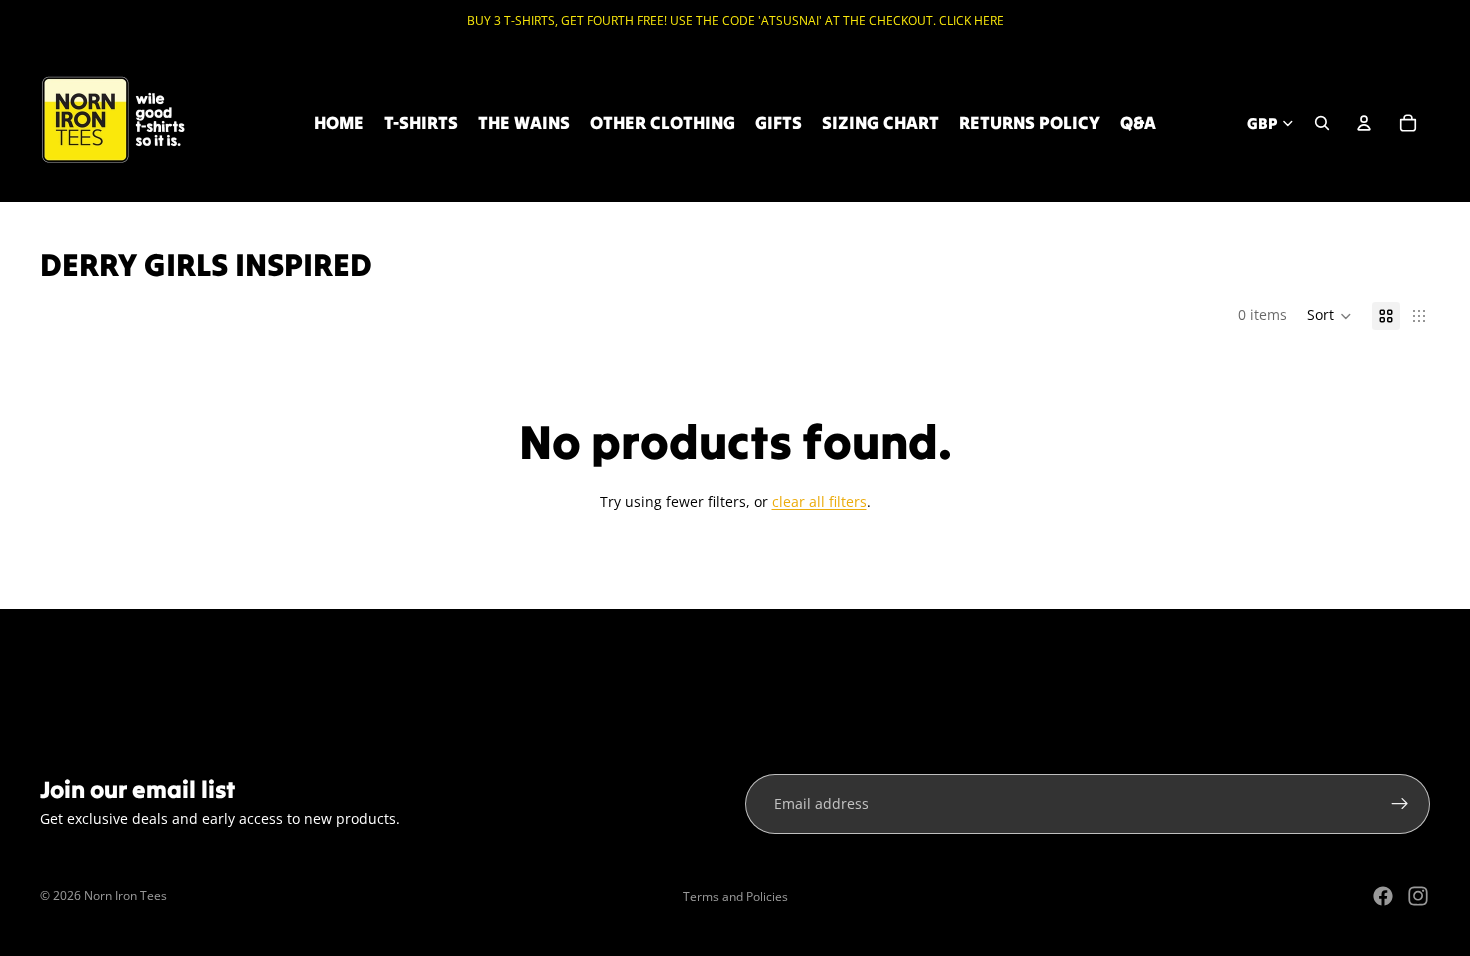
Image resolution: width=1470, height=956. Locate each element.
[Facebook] (1383, 896)
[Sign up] (1400, 804)
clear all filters (819, 501)
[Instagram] (1418, 896)
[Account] (1364, 123)
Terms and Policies (735, 896)
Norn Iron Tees (125, 895)
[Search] (1322, 123)
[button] (1329, 316)
